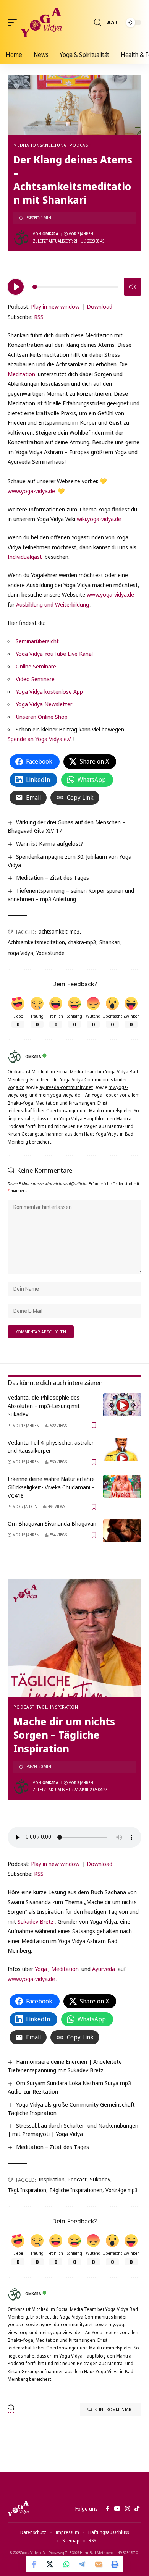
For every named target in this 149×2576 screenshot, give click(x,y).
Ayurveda (104, 1969)
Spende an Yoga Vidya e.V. (40, 739)
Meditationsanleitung (40, 145)
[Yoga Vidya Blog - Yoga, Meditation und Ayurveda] (41, 23)
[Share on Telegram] (83, 2564)
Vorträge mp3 (122, 2190)
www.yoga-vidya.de (31, 491)
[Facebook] (108, 2509)
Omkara (50, 234)
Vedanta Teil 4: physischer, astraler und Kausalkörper (51, 1447)
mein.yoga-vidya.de (59, 1095)
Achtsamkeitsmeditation (36, 942)
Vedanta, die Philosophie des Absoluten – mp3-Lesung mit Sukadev (44, 1406)
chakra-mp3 (82, 942)
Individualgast (25, 557)
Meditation (21, 374)
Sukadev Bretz (36, 1921)
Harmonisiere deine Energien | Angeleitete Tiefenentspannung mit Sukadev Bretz (65, 2066)
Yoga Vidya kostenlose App (49, 691)
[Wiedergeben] (16, 287)
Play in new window (55, 306)
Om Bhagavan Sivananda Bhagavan (52, 1523)
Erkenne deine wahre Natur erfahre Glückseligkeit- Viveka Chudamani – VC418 (51, 1487)
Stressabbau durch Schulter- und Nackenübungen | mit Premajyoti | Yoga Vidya (73, 2129)
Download (100, 306)
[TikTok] (137, 2509)
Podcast (80, 145)
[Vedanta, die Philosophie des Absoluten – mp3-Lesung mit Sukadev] (122, 1405)
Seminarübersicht (37, 641)
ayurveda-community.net (66, 1087)
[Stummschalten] (133, 287)
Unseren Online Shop (42, 717)
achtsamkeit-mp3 (59, 931)
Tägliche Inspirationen (76, 2190)
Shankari (110, 942)
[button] (14, 23)
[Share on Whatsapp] (66, 2564)
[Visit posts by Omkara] (21, 238)
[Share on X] (50, 2564)
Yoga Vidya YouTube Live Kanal (54, 654)
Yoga (41, 1969)
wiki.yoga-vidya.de (99, 519)
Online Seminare (36, 666)
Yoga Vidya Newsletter (44, 704)
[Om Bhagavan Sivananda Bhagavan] (122, 1531)
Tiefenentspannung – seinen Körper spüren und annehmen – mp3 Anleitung (71, 895)
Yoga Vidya (20, 953)
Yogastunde (50, 953)
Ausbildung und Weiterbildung (53, 604)
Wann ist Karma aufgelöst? (50, 843)
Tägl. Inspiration (57, 1707)
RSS (39, 317)
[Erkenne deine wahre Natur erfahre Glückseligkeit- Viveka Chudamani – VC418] (122, 1486)
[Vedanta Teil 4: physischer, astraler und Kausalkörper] (122, 1450)
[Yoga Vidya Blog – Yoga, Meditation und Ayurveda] (18, 2509)
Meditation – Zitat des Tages (53, 877)
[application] (74, 286)
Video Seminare (35, 679)
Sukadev (100, 2179)
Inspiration (52, 2179)
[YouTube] (117, 2509)
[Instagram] (127, 2509)
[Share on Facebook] (34, 2564)
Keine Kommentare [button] (114, 2409)
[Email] (99, 2564)
